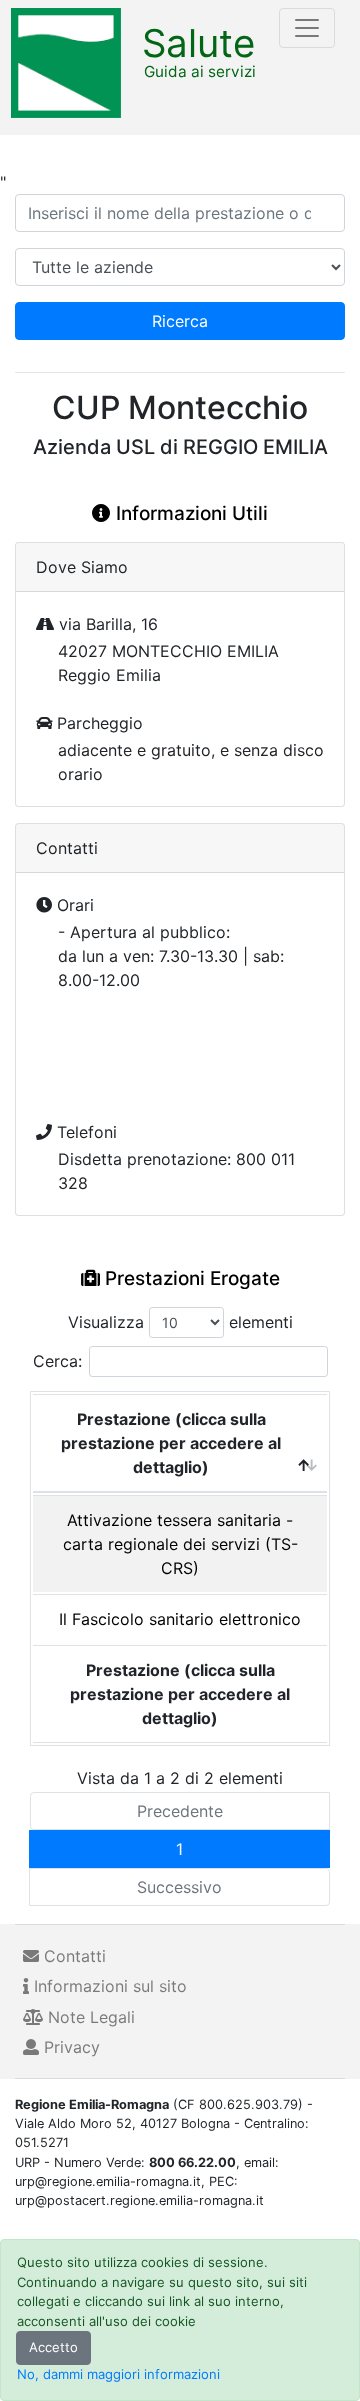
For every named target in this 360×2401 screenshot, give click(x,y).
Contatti (72, 1956)
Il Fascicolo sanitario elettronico (180, 1619)
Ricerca (180, 321)
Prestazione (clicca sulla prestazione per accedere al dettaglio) (171, 1443)
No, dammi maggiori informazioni (118, 2374)
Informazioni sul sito (108, 1986)
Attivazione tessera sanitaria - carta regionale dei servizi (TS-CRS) (180, 1544)
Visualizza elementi (180, 1322)
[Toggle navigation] (307, 28)
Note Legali (89, 2017)
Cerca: (57, 1361)
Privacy (69, 2047)
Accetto (53, 2347)
